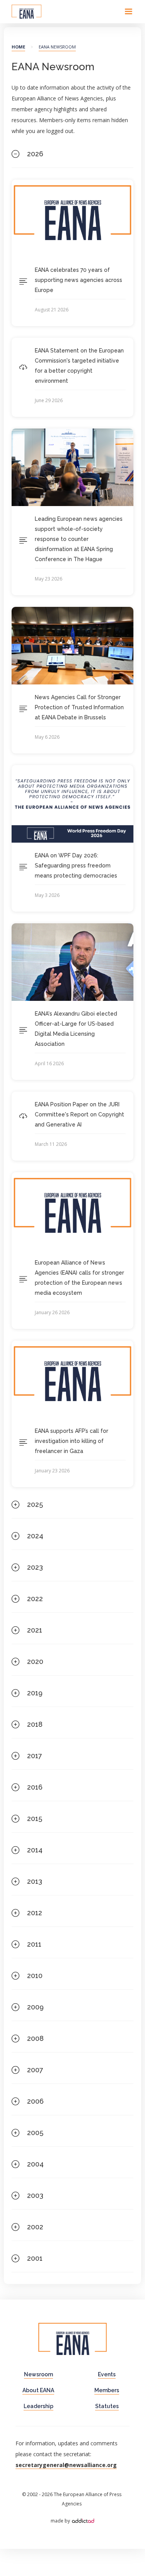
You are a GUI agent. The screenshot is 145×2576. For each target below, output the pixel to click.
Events (107, 2374)
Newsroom (38, 2374)
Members (107, 2390)
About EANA (38, 2390)
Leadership (38, 2406)
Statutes (107, 2406)
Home (18, 47)
